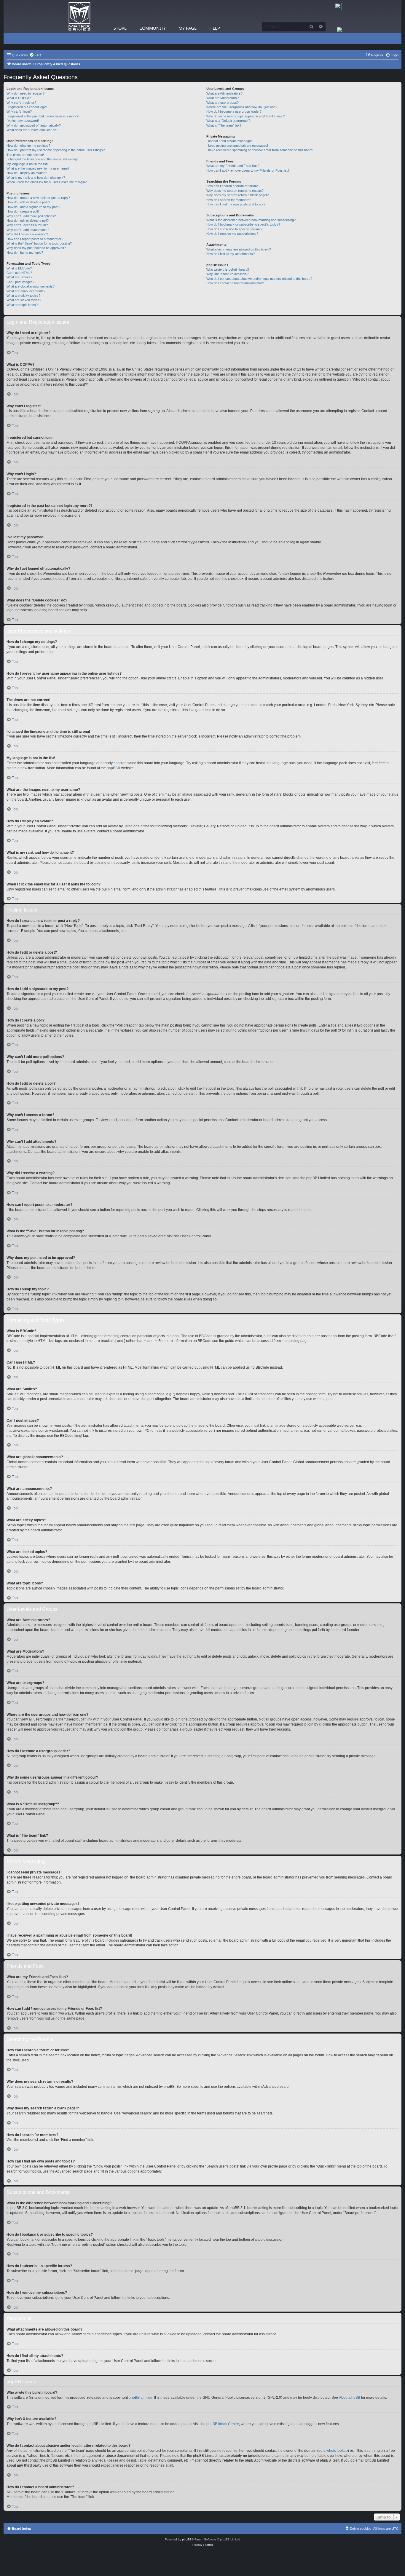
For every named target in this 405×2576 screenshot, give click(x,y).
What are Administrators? (224, 93)
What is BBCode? (19, 268)
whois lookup (337, 2451)
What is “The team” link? (224, 125)
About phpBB (350, 2398)
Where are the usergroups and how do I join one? (242, 107)
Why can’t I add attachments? (28, 230)
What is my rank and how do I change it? (36, 178)
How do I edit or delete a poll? (28, 221)
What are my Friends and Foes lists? (233, 166)
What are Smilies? (19, 277)
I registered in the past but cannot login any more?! (43, 116)
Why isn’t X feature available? (227, 274)
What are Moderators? (223, 98)
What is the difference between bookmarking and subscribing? (251, 220)
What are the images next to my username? (38, 168)
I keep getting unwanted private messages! (237, 146)
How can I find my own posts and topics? (236, 204)
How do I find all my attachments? (231, 254)
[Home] (79, 16)
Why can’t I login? (19, 111)
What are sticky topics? (23, 296)
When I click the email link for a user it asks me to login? (47, 182)
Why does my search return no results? (235, 191)
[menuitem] (35, 55)
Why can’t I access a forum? (27, 225)
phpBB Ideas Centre (223, 2424)
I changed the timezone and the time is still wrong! (42, 159)
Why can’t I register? (21, 103)
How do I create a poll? (23, 211)
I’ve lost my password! (23, 121)
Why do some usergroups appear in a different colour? (245, 116)
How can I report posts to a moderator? (35, 239)
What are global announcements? (31, 286)
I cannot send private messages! (230, 141)
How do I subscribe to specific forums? (234, 229)
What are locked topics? (24, 300)
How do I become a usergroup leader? (234, 111)
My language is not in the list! (27, 164)
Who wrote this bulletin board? (228, 269)
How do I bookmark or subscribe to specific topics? (243, 224)
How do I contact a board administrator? (235, 283)
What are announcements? (26, 291)
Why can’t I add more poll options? (31, 216)
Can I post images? (20, 282)
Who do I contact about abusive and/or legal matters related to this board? (259, 279)
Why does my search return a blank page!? (237, 195)
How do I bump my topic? (25, 253)
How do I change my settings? (28, 146)
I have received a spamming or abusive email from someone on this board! (260, 150)
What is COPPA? (19, 98)
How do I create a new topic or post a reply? (38, 198)
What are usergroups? (223, 103)
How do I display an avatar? (27, 173)
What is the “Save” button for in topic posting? (39, 243)
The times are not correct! (25, 155)
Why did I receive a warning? (27, 234)
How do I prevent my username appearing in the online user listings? (56, 150)
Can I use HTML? (19, 273)
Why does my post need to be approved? (36, 248)
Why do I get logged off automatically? (34, 125)
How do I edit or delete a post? (28, 202)
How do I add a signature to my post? (33, 207)
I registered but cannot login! (27, 107)
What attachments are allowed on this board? (239, 249)
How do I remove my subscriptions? (232, 234)
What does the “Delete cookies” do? (32, 130)
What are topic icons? (22, 305)
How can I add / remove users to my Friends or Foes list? (248, 170)
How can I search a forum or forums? (233, 186)
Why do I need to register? (25, 93)
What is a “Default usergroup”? (228, 121)
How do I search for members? (229, 200)
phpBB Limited (141, 2398)
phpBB (112, 768)
